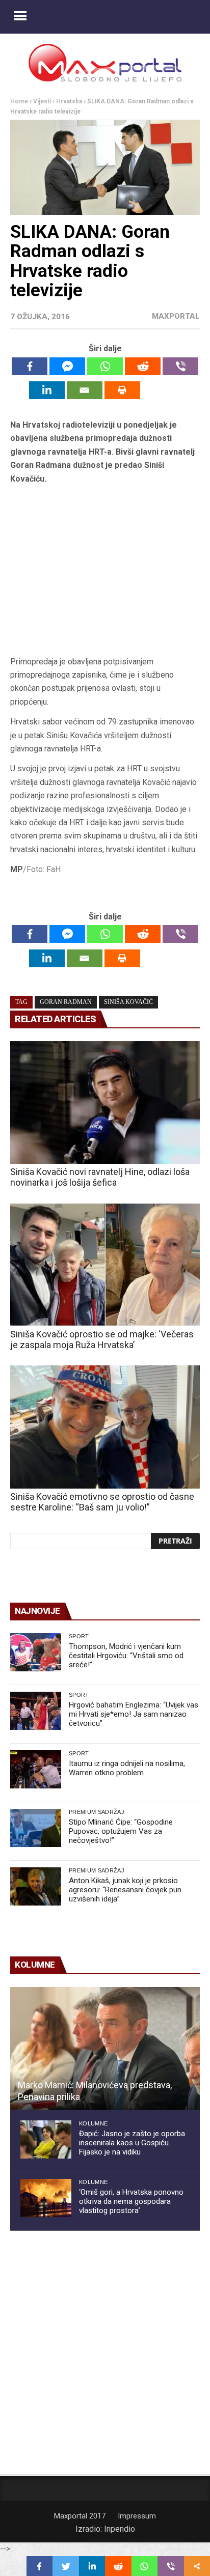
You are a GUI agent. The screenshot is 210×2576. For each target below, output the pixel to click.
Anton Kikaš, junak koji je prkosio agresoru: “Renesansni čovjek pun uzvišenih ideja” (125, 1890)
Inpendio (120, 2529)
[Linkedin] (47, 390)
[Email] (85, 390)
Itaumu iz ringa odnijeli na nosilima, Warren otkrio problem (127, 1768)
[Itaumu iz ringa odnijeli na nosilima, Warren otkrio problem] (36, 1769)
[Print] (122, 390)
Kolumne (93, 2123)
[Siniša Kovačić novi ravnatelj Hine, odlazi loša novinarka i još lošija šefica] (105, 1103)
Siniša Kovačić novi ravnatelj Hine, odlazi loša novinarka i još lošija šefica (100, 1177)
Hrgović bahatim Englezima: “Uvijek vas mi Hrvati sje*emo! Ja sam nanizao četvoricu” (134, 1714)
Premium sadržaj (97, 1812)
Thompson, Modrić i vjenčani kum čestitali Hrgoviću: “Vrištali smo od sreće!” (126, 1656)
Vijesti (42, 101)
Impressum (137, 2516)
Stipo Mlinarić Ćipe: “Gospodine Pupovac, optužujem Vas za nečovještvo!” (121, 1831)
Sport (79, 1636)
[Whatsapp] (105, 366)
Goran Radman (66, 1002)
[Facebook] (30, 366)
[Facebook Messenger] (67, 366)
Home (19, 101)
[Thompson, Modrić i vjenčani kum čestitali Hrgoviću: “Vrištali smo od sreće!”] (36, 1652)
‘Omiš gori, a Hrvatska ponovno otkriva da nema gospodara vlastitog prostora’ (131, 2201)
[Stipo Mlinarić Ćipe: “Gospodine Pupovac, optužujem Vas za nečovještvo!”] (36, 1828)
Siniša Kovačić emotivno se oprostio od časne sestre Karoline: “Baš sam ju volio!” (102, 1502)
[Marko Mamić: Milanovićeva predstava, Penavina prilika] (105, 2049)
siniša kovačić (128, 1002)
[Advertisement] (105, 573)
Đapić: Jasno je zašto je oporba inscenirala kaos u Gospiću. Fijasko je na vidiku (132, 2143)
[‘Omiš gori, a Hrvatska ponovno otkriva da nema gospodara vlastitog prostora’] (46, 2198)
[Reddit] (143, 366)
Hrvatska (69, 101)
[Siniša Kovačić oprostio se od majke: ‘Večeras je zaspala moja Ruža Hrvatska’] (105, 1265)
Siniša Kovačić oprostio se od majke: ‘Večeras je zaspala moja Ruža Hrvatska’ (102, 1339)
